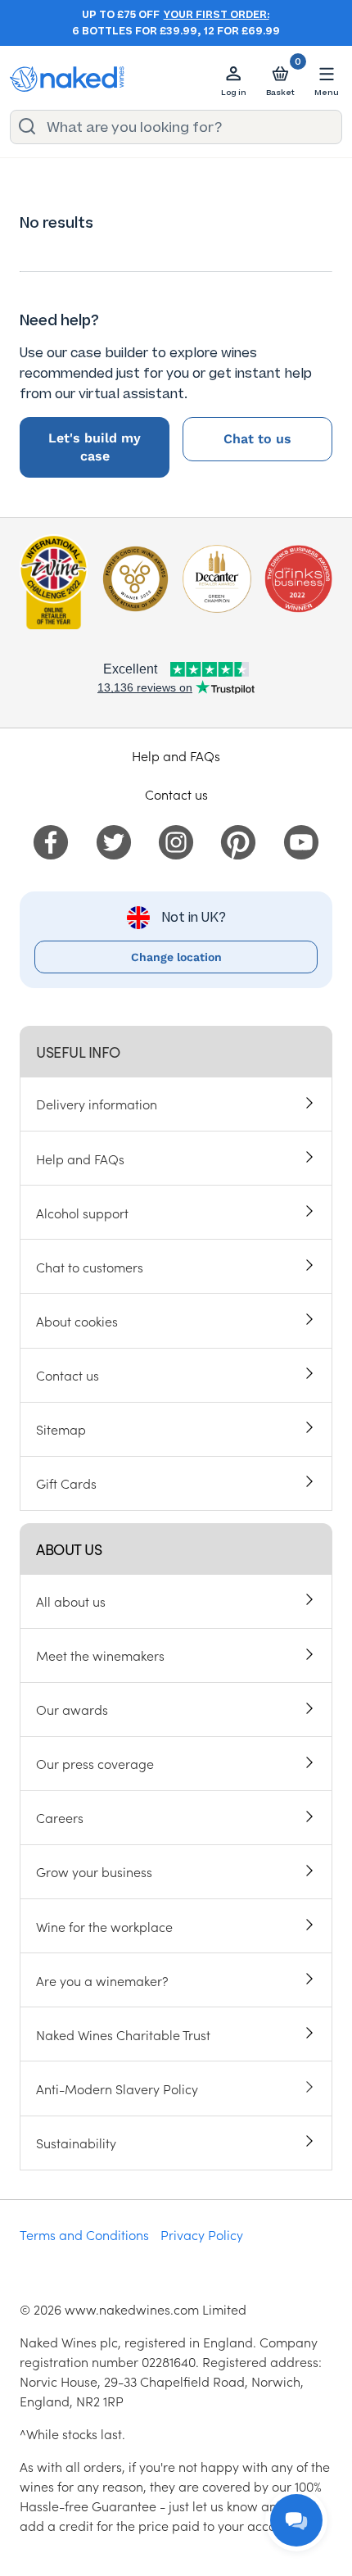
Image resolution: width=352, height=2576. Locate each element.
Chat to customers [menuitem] (90, 1267)
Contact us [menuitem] (68, 1375)
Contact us (176, 794)
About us (69, 1549)
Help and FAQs (176, 755)
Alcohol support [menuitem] (82, 1213)
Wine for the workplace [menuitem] (104, 1926)
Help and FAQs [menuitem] (80, 1159)
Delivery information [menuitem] (97, 1104)
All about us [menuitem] (71, 1601)
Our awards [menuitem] (72, 1709)
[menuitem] (51, 840)
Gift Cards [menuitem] (66, 1483)
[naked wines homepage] (67, 79)
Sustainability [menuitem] (76, 2143)
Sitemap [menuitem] (61, 1429)
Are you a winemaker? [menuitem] (102, 1980)
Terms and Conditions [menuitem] (84, 2234)
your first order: (217, 15)
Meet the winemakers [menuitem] (100, 1655)
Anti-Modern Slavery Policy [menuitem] (117, 2088)
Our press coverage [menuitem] (95, 1763)
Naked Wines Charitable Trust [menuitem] (123, 2034)
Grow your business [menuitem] (94, 1871)
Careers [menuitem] (60, 1817)
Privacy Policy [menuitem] (202, 2234)
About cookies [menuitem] (77, 1321)
